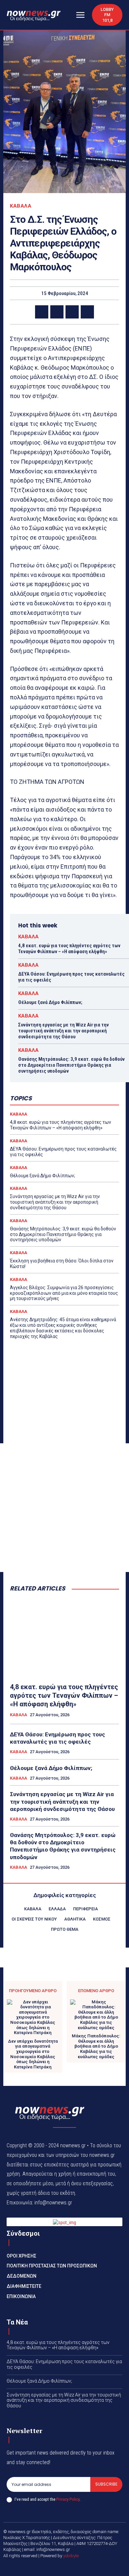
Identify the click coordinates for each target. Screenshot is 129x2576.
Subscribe (106, 2484)
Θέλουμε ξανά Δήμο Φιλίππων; (50, 1002)
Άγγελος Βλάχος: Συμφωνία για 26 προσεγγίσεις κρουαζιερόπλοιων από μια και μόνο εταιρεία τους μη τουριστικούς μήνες (64, 1293)
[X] (57, 312)
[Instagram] (72, 2567)
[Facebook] (42, 312)
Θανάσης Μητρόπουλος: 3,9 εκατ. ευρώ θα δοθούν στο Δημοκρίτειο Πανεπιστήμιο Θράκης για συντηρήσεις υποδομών (71, 1065)
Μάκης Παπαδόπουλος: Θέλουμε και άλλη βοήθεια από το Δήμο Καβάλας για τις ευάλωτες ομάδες (96, 2046)
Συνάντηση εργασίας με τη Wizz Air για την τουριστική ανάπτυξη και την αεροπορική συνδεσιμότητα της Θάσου (64, 1031)
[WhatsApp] (87, 312)
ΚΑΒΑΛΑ (21, 206)
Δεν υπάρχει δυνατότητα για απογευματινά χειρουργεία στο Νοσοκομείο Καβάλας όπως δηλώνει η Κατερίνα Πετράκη (33, 2054)
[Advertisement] (64, 1508)
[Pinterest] (72, 312)
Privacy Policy (68, 2499)
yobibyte (71, 2556)
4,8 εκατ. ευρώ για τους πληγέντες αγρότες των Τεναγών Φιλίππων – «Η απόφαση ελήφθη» (69, 949)
